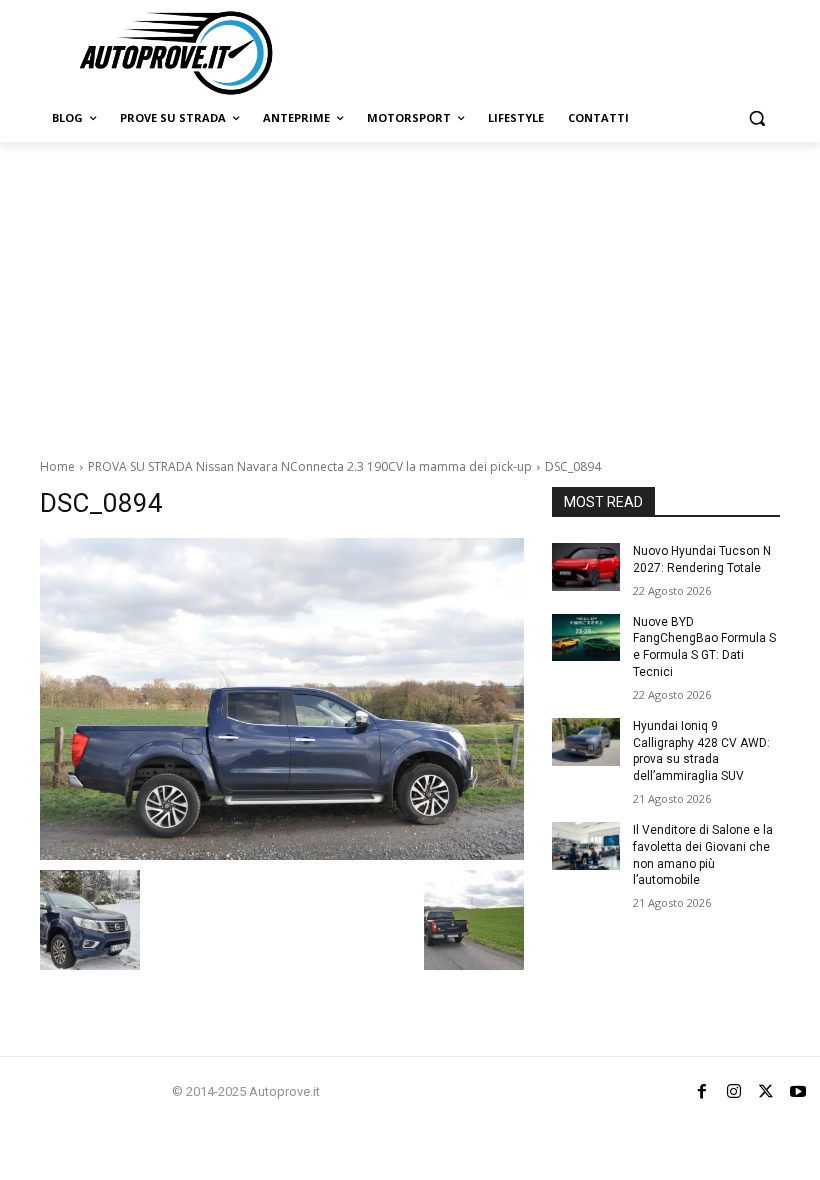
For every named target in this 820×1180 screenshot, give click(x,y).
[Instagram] (734, 1092)
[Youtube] (798, 1092)
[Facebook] (702, 1092)
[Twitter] (766, 1092)
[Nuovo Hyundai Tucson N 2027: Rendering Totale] (586, 567)
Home (57, 466)
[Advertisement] (410, 292)
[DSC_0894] (282, 699)
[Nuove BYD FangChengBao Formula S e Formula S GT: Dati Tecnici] (586, 638)
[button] (756, 118)
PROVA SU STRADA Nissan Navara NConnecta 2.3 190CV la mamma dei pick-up (310, 466)
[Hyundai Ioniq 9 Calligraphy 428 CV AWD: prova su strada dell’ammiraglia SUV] (586, 742)
